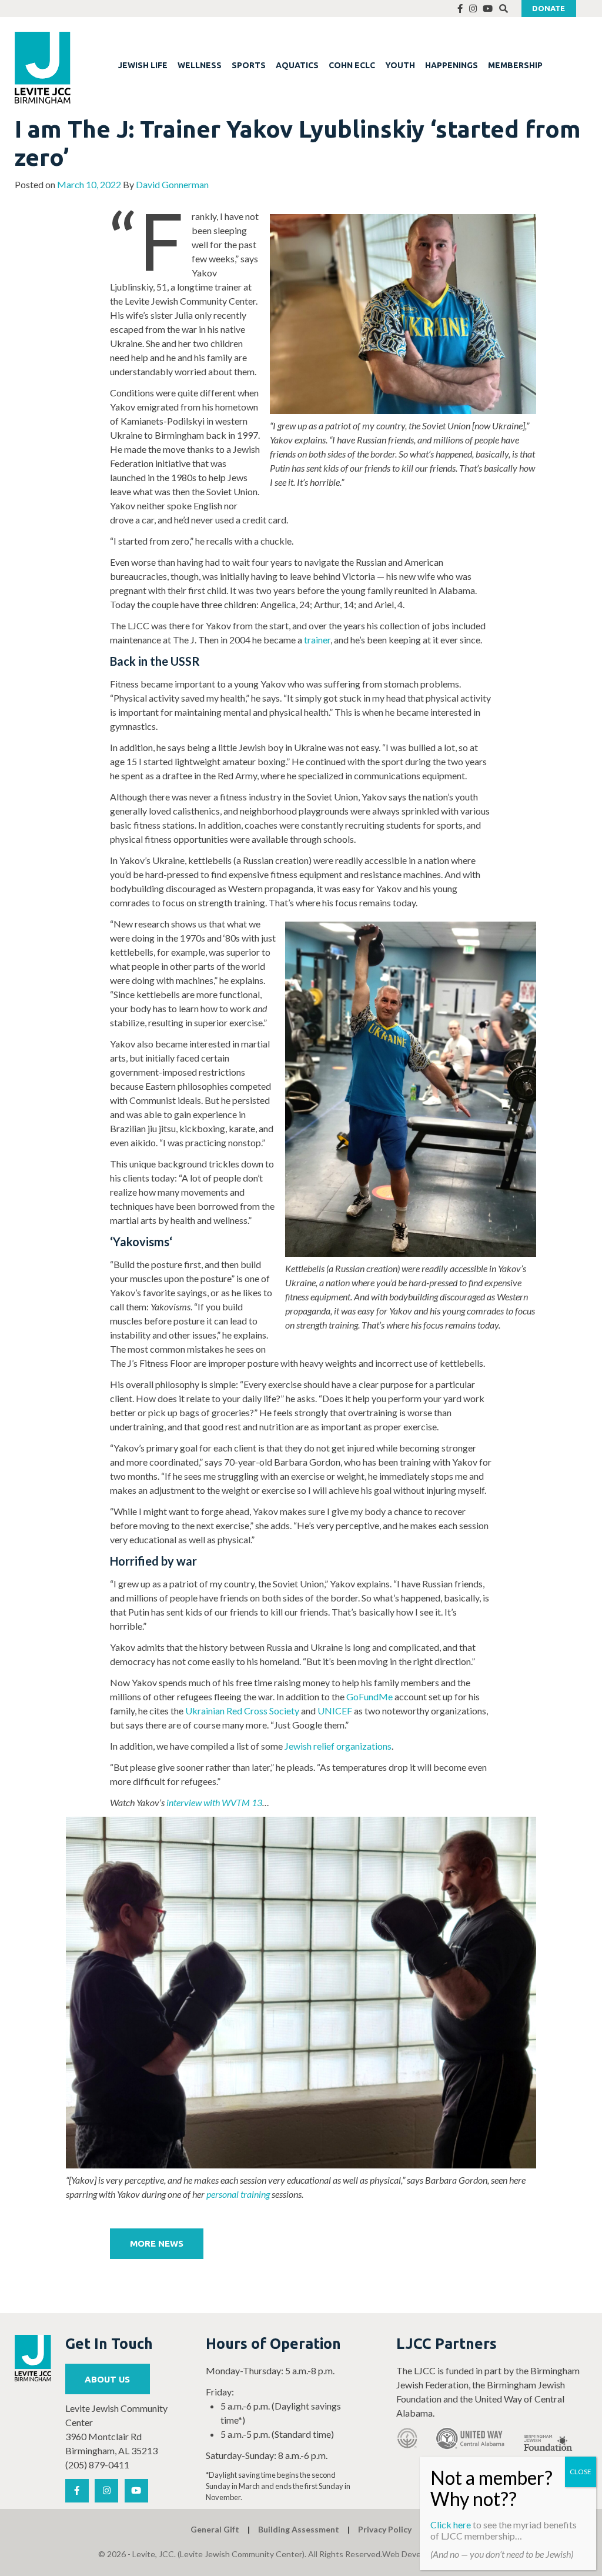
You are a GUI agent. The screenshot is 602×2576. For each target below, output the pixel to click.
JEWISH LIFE (143, 65)
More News (157, 2243)
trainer (317, 640)
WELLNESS (200, 65)
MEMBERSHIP (515, 65)
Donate (549, 8)
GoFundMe (369, 1696)
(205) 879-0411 (97, 2465)
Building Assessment (299, 2529)
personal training (238, 2194)
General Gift (215, 2529)
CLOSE (581, 2472)
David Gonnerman (172, 184)
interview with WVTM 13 (214, 1802)
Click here (451, 2525)
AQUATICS (297, 65)
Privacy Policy (385, 2529)
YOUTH (400, 65)
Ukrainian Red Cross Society (242, 1711)
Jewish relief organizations (338, 1746)
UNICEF (335, 1711)
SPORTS (249, 65)
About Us (107, 2379)
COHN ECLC (352, 65)
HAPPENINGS (451, 65)
